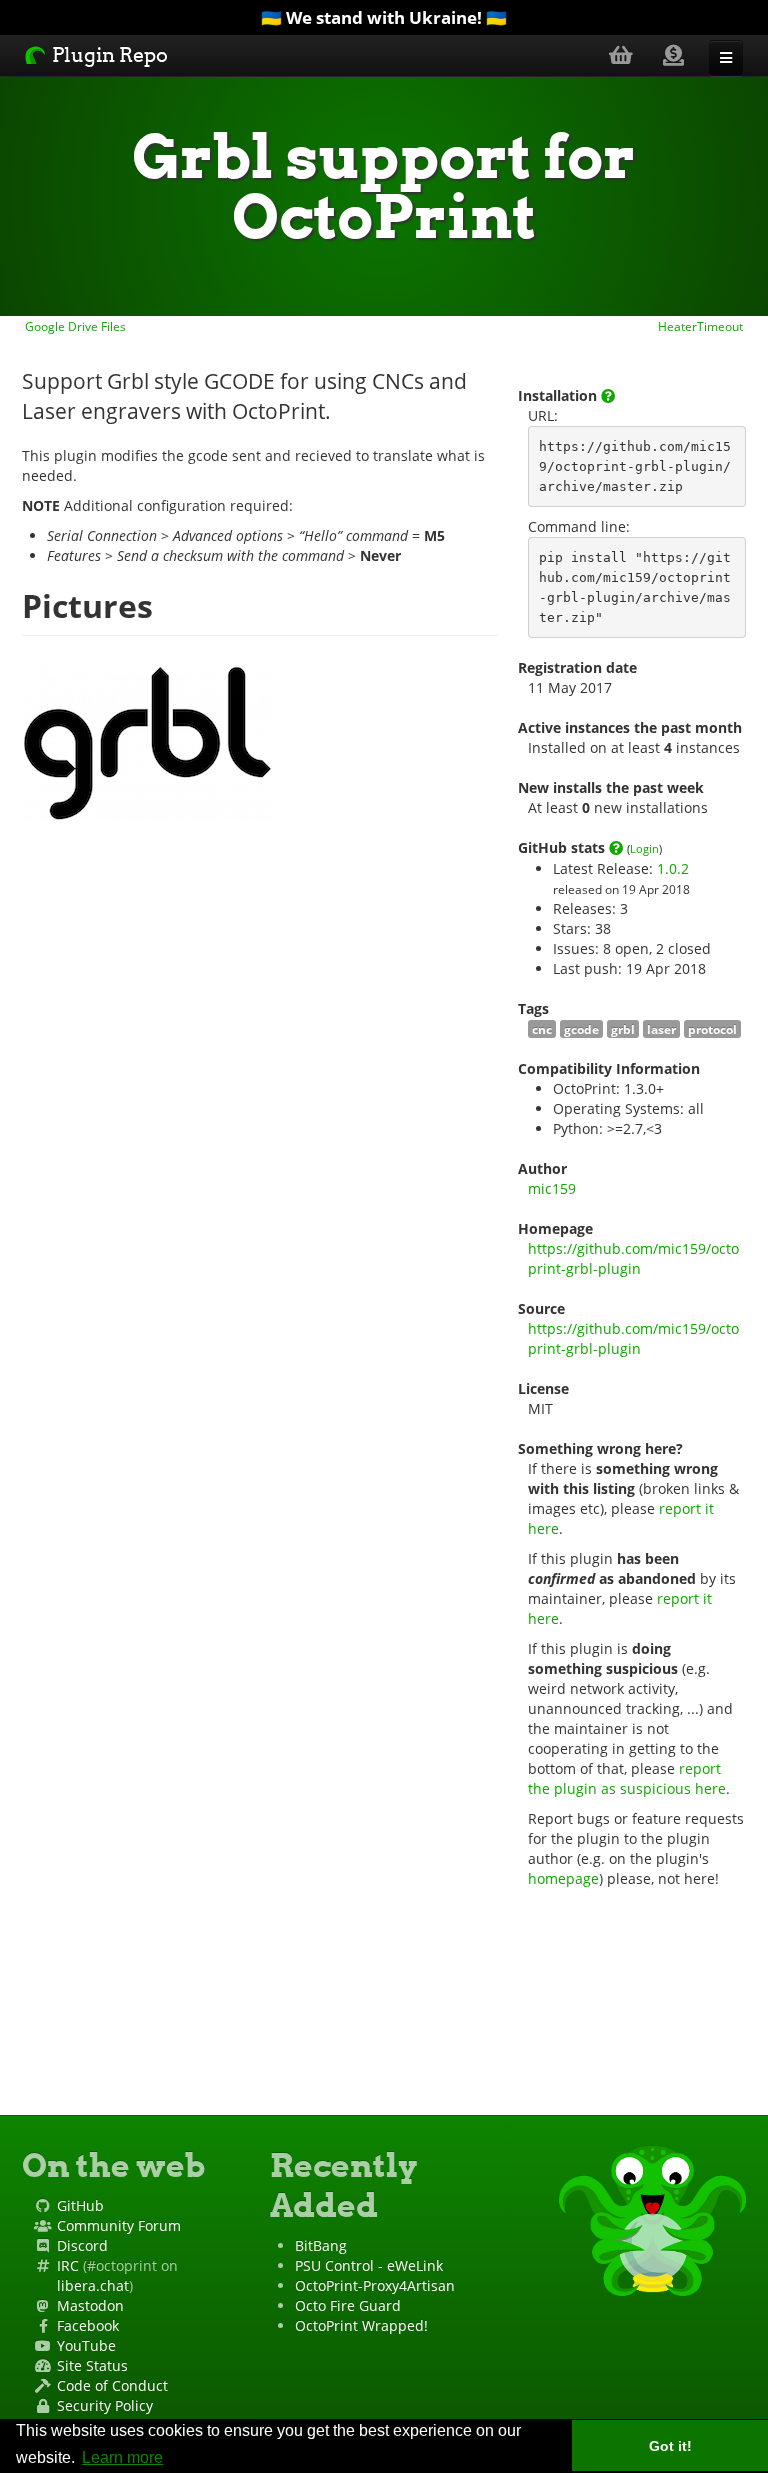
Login (644, 848)
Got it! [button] (670, 2446)
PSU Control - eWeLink (369, 2265)
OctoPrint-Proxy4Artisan (375, 2285)
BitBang (321, 2245)
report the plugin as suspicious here (627, 1778)
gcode (581, 1029)
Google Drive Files (74, 326)
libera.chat (93, 2285)
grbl (623, 1029)
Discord (82, 2245)
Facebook (88, 2325)
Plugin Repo (108, 55)
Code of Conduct (112, 2385)
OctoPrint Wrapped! (361, 2325)
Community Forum (119, 2225)
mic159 (552, 1188)
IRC (68, 2265)
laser (661, 1029)
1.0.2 (673, 868)
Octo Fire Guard (348, 2305)
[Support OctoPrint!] (673, 54)
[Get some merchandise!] (621, 54)
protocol (712, 1029)
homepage (563, 1878)
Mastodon (90, 2305)
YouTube (86, 2345)
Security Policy (105, 2405)
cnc (542, 1029)
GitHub (80, 2205)
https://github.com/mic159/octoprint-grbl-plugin (633, 1258)
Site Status (92, 2365)
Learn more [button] (122, 2457)
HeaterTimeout (702, 326)
